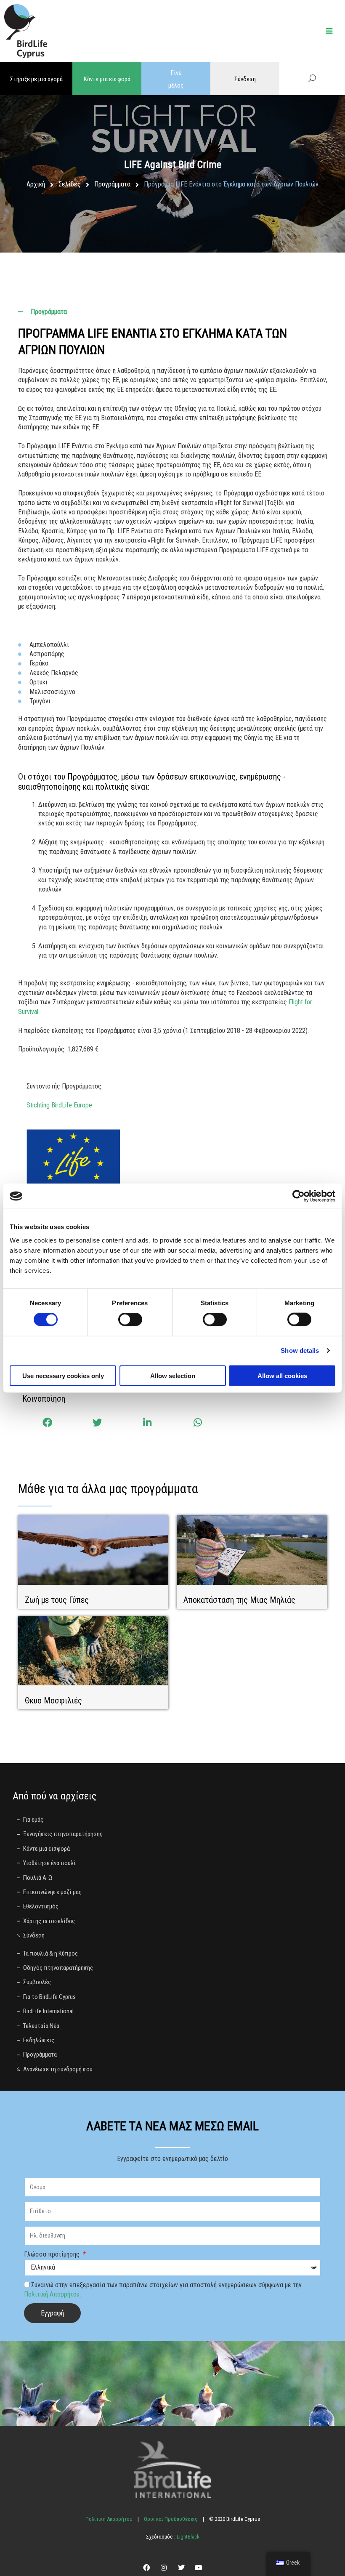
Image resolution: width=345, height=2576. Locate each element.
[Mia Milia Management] (252, 1550)
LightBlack (187, 2537)
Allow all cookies (282, 1375)
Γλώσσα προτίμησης (53, 2254)
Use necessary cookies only (63, 1375)
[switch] (130, 1320)
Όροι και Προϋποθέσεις (171, 2519)
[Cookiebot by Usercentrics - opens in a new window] (299, 1196)
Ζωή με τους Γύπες (57, 1600)
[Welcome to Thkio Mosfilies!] (93, 1650)
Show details (300, 1351)
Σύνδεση (245, 79)
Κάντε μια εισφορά (107, 79)
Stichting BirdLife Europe (59, 1105)
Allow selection (173, 1375)
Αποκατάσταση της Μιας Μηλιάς (239, 1600)
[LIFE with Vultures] (93, 1550)
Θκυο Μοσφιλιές (53, 1700)
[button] (47, 1423)
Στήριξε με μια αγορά (36, 79)
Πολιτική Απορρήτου (52, 2294)
